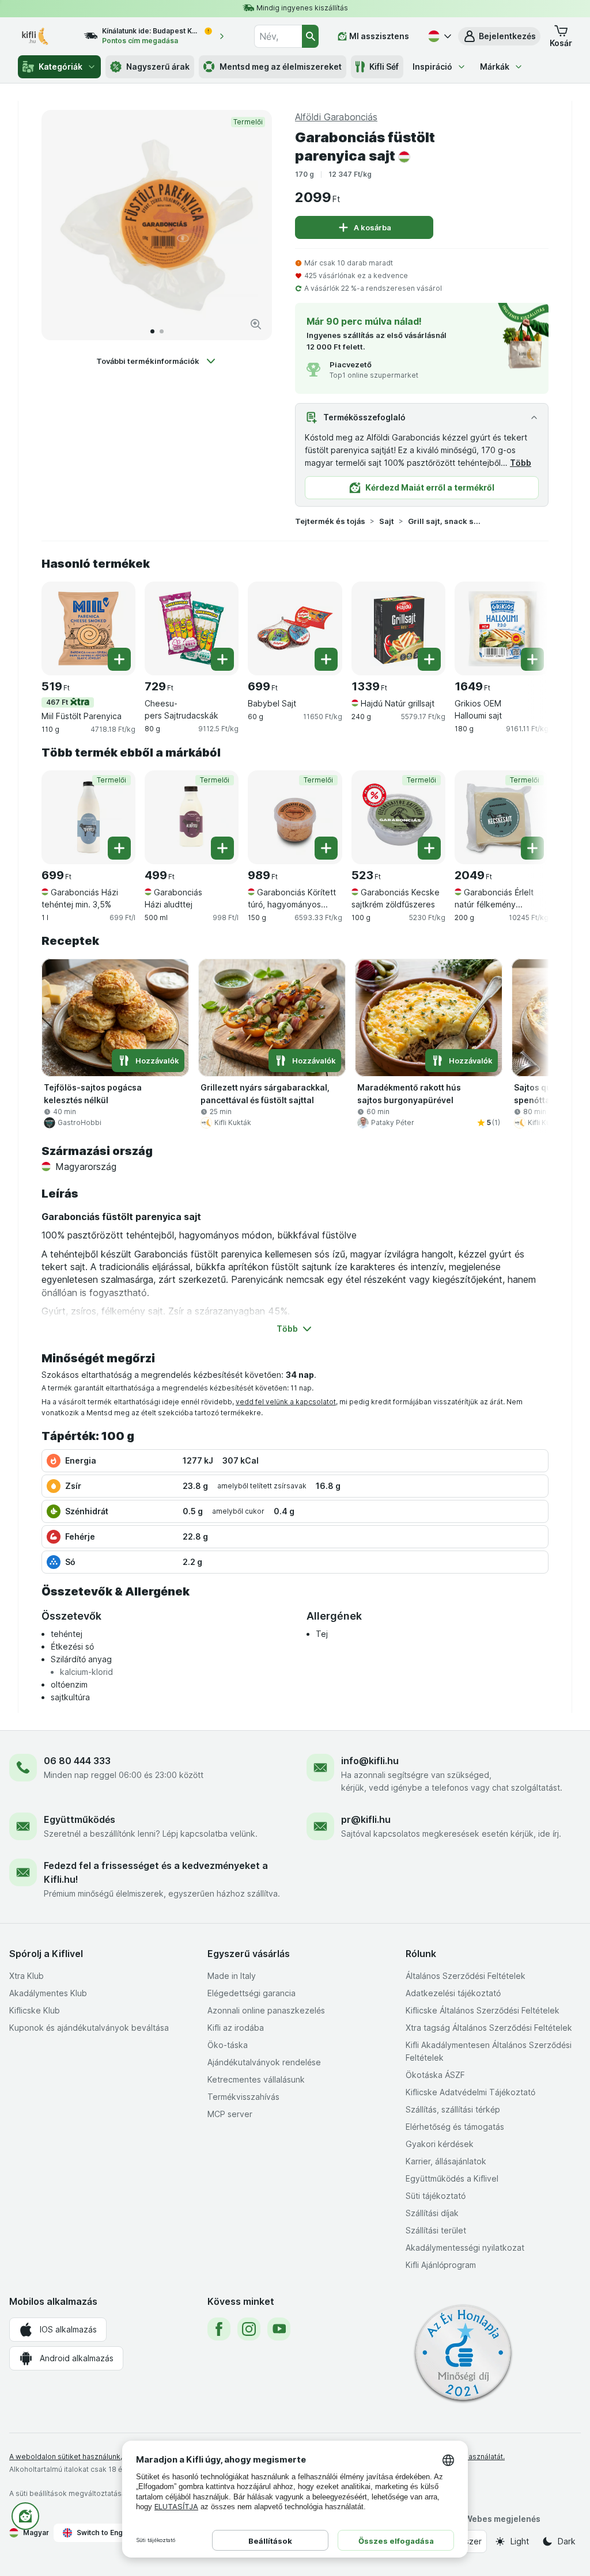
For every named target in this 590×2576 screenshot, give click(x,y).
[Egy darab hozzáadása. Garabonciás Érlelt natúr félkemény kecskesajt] (532, 848)
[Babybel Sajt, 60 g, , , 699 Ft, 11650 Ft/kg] (295, 628)
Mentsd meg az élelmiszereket (281, 67)
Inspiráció (432, 67)
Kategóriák (60, 67)
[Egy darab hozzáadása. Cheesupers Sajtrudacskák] (222, 659)
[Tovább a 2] (162, 331)
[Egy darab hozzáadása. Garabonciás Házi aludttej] (222, 848)
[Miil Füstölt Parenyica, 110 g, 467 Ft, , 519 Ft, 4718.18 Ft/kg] (88, 628)
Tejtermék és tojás (330, 521)
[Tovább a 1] (152, 331)
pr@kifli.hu (366, 1819)
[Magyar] (438, 36)
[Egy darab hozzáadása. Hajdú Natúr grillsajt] (429, 659)
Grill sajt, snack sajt (445, 521)
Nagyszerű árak (158, 67)
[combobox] (278, 36)
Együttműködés (80, 1819)
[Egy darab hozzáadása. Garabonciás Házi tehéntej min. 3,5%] (119, 848)
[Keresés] (310, 36)
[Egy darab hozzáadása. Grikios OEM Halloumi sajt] (532, 659)
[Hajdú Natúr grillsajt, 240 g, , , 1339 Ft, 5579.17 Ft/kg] (398, 628)
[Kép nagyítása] (256, 324)
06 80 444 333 (77, 1761)
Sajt (387, 521)
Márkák (495, 67)
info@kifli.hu (370, 1761)
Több (521, 463)
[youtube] (279, 2329)
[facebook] (219, 2329)
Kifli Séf (384, 67)
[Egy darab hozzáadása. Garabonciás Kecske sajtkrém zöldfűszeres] (429, 848)
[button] (499, 36)
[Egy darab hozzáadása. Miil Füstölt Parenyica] (119, 659)
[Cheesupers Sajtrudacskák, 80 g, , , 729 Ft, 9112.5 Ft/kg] (192, 628)
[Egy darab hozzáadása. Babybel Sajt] (326, 659)
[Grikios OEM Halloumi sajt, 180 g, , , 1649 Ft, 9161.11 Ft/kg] (502, 628)
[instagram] (249, 2329)
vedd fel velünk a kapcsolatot (286, 1402)
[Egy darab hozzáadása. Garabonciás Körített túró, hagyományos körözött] (326, 848)
